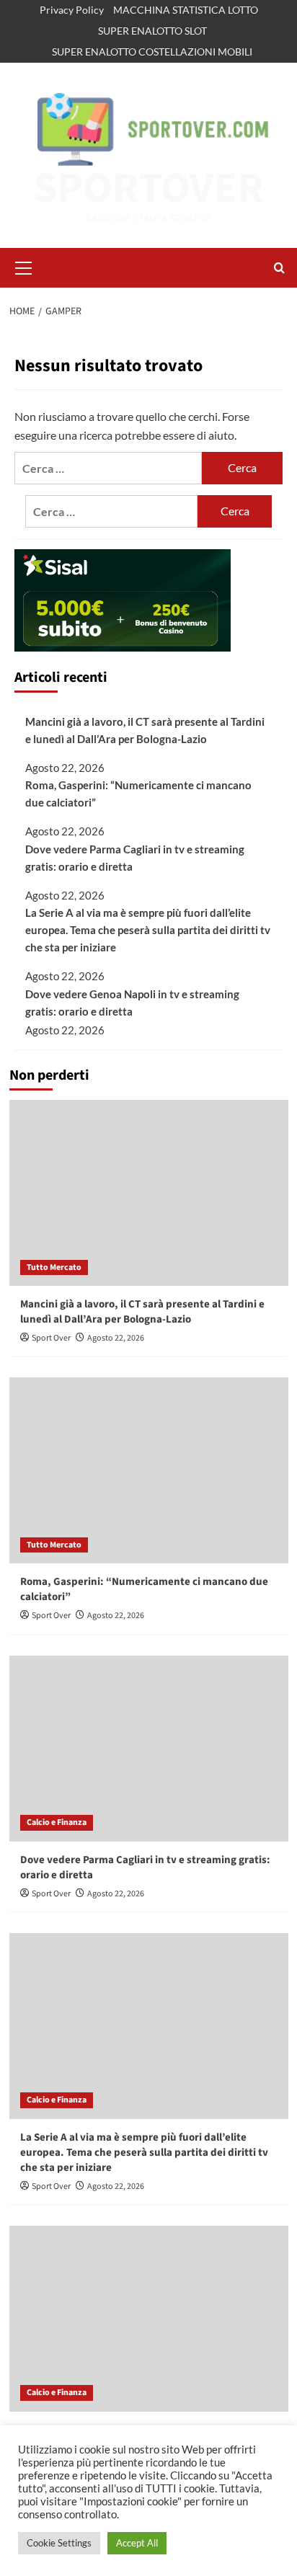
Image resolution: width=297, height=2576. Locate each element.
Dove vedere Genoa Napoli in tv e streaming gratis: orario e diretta (132, 1003)
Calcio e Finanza (57, 1822)
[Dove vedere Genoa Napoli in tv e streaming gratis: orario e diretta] (149, 2319)
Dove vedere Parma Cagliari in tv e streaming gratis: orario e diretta (135, 858)
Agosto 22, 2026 (116, 1338)
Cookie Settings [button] (59, 2543)
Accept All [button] (137, 2543)
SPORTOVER (148, 188)
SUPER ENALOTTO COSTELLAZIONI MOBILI (152, 52)
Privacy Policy (72, 10)
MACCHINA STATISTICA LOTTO (186, 10)
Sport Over (51, 1338)
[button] (24, 266)
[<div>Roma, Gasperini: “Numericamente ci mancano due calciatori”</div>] (149, 1470)
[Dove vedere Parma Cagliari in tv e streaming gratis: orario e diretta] (149, 1749)
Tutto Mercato (54, 1267)
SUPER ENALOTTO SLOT (152, 31)
